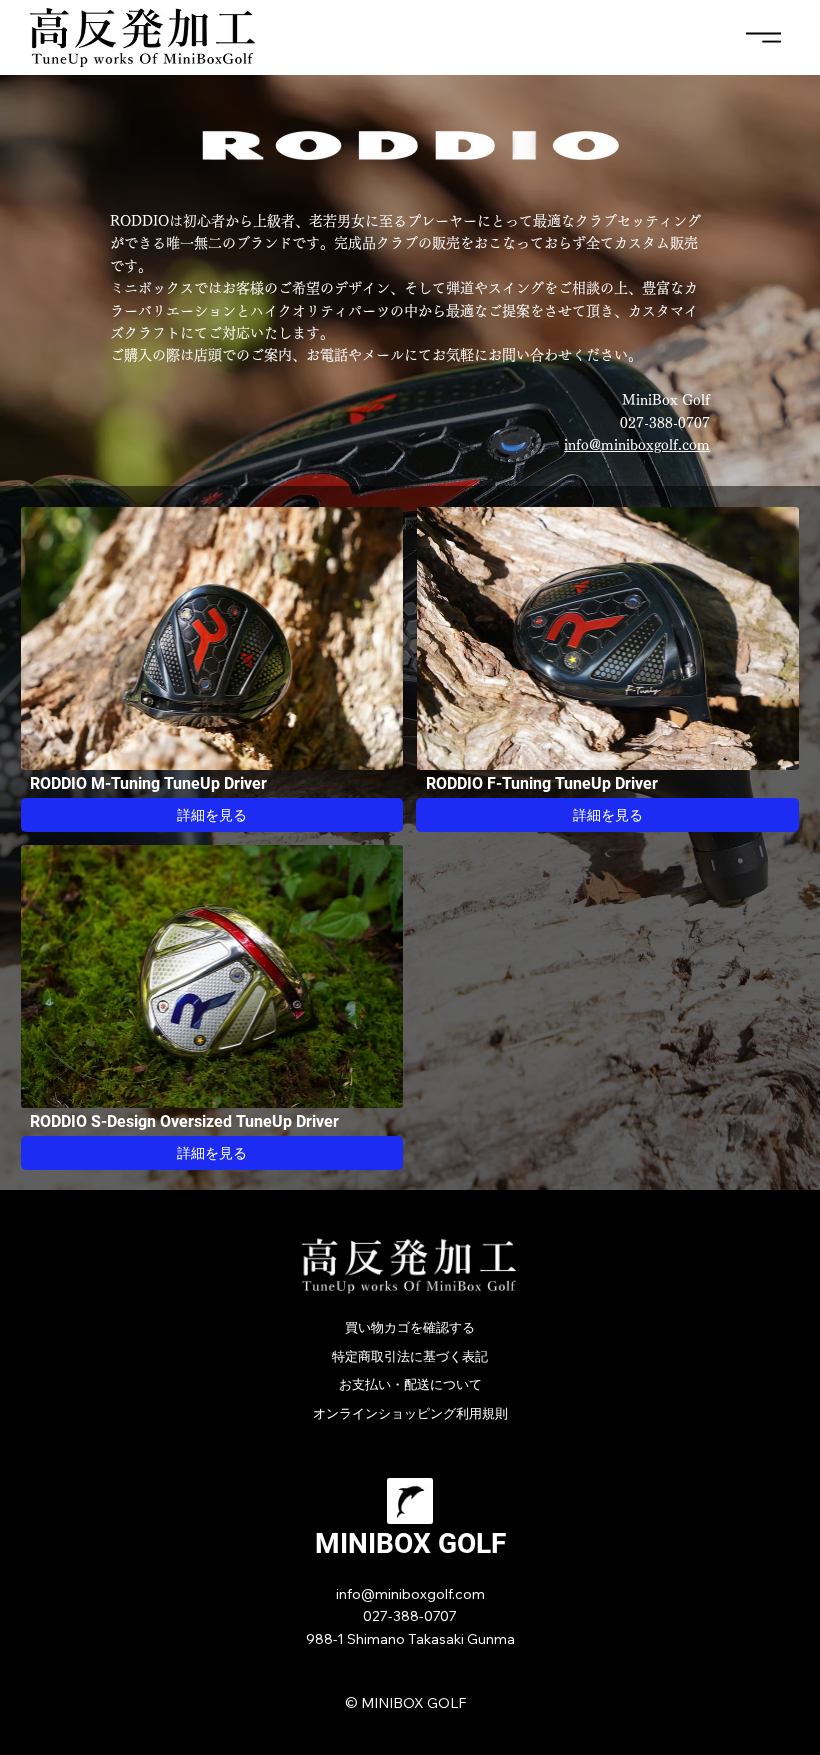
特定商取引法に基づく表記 (410, 1356)
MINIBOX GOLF (410, 1543)
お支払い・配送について (410, 1384)
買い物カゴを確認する (410, 1327)
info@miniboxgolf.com (637, 445)
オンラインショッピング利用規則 (410, 1413)
